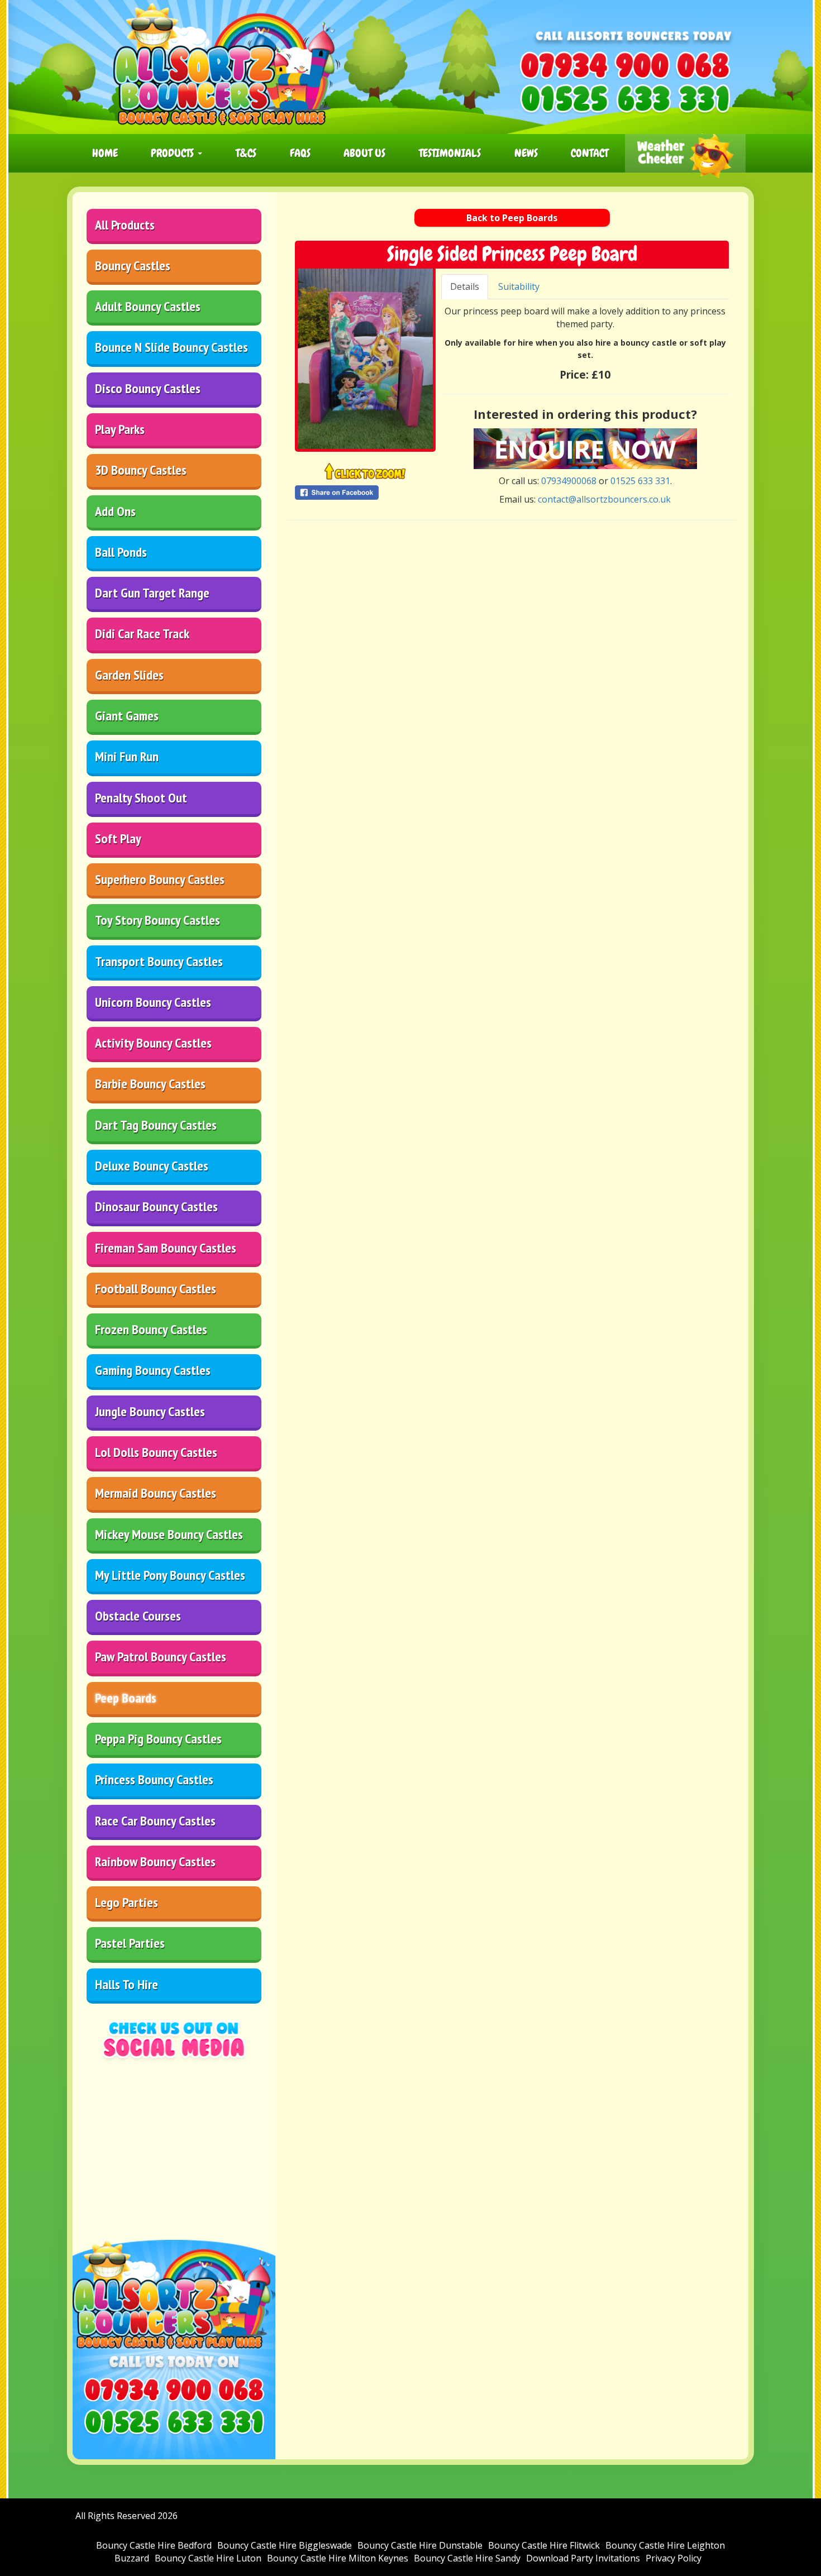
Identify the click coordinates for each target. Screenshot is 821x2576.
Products (174, 153)
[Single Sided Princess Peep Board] (365, 359)
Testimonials (450, 153)
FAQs (300, 153)
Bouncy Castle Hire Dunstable (420, 2545)
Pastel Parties (130, 1943)
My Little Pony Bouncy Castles (170, 1575)
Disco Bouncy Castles (148, 388)
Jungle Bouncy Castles (150, 1411)
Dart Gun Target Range (152, 593)
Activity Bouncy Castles (153, 1043)
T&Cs (246, 153)
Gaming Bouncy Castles (153, 1370)
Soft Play (118, 838)
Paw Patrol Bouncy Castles (161, 1657)
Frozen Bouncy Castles (151, 1329)
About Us (364, 153)
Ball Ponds (121, 552)
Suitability (519, 286)
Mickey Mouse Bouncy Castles (169, 1534)
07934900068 (569, 481)
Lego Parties (127, 1902)
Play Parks (120, 429)
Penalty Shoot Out (141, 798)
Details (465, 286)
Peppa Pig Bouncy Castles (158, 1739)
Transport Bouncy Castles (159, 961)
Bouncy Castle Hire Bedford (154, 2545)
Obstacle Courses (138, 1616)
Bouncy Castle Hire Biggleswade (285, 2545)
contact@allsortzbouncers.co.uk (604, 499)
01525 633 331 (640, 481)
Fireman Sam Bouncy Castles (166, 1248)
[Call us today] (625, 65)
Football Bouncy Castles (156, 1289)
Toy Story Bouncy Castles (157, 920)
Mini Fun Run (127, 756)
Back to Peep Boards (512, 218)
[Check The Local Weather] (685, 153)
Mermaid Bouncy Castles (156, 1493)
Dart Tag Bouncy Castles (156, 1125)
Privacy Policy (674, 2558)
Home (105, 153)
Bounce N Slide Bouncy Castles (171, 347)
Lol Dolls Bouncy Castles (156, 1452)
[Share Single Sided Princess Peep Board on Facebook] (365, 493)
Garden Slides (129, 675)
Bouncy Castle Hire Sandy (467, 2558)
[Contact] (585, 448)
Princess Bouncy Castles (154, 1779)
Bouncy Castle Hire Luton (208, 2558)
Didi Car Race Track (142, 634)
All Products (125, 225)
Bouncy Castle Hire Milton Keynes (338, 2558)
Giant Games (127, 716)
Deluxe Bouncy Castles (152, 1166)
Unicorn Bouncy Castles (153, 1002)
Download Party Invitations (583, 2558)
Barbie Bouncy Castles (150, 1084)
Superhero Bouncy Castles (160, 879)
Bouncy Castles (133, 266)
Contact (590, 153)
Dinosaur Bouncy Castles (156, 1206)
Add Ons (115, 511)
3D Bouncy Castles (141, 470)
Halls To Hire (127, 1984)
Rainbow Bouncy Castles (155, 1861)
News (526, 153)
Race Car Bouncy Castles (155, 1821)
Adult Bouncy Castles (148, 306)
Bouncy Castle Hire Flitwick (544, 2545)
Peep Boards (126, 1698)
